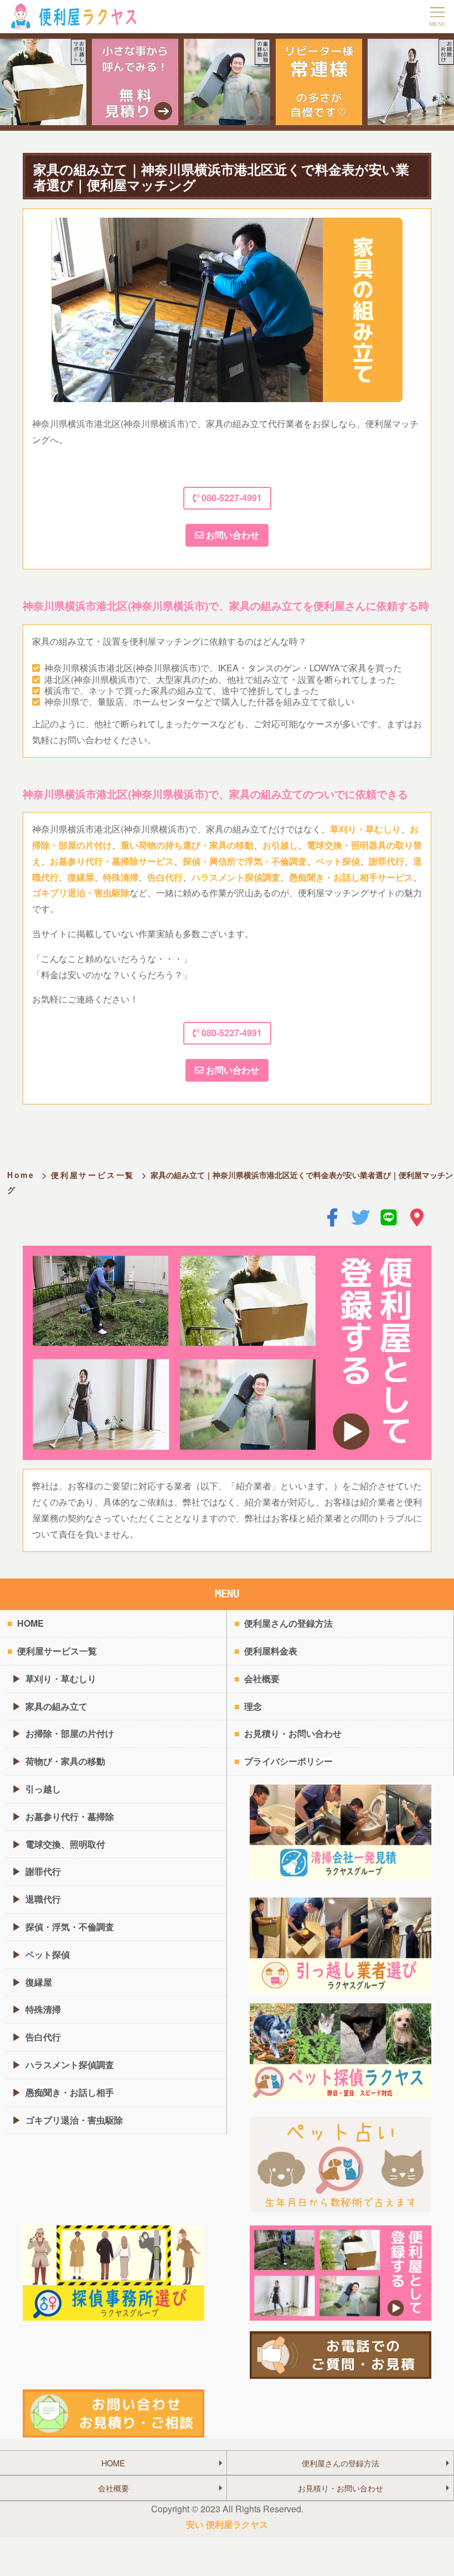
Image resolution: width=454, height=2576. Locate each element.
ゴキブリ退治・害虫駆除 (81, 893)
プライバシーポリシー (288, 1761)
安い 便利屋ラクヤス (227, 2524)
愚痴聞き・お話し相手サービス (351, 877)
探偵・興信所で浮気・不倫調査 (245, 861)
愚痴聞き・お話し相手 (70, 2092)
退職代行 (43, 1899)
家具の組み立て (56, 1706)
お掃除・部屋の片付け (70, 1733)
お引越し (280, 845)
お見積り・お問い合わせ (293, 1733)
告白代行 (165, 877)
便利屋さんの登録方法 (288, 1623)
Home (21, 1175)
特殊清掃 (121, 877)
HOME (30, 1623)
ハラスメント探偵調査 (236, 877)
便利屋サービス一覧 (93, 1175)
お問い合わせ (231, 535)
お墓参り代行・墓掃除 (70, 1816)
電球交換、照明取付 (65, 1844)
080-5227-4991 (231, 498)
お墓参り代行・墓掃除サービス (112, 861)
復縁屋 (81, 877)
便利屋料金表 (271, 1651)
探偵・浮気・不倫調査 (70, 1927)
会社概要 (262, 1678)
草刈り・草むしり (365, 829)
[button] (182, 118)
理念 (253, 1706)
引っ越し (43, 1789)
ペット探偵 (338, 861)
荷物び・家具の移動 (65, 1761)
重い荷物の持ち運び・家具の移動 (187, 845)
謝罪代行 (386, 861)
